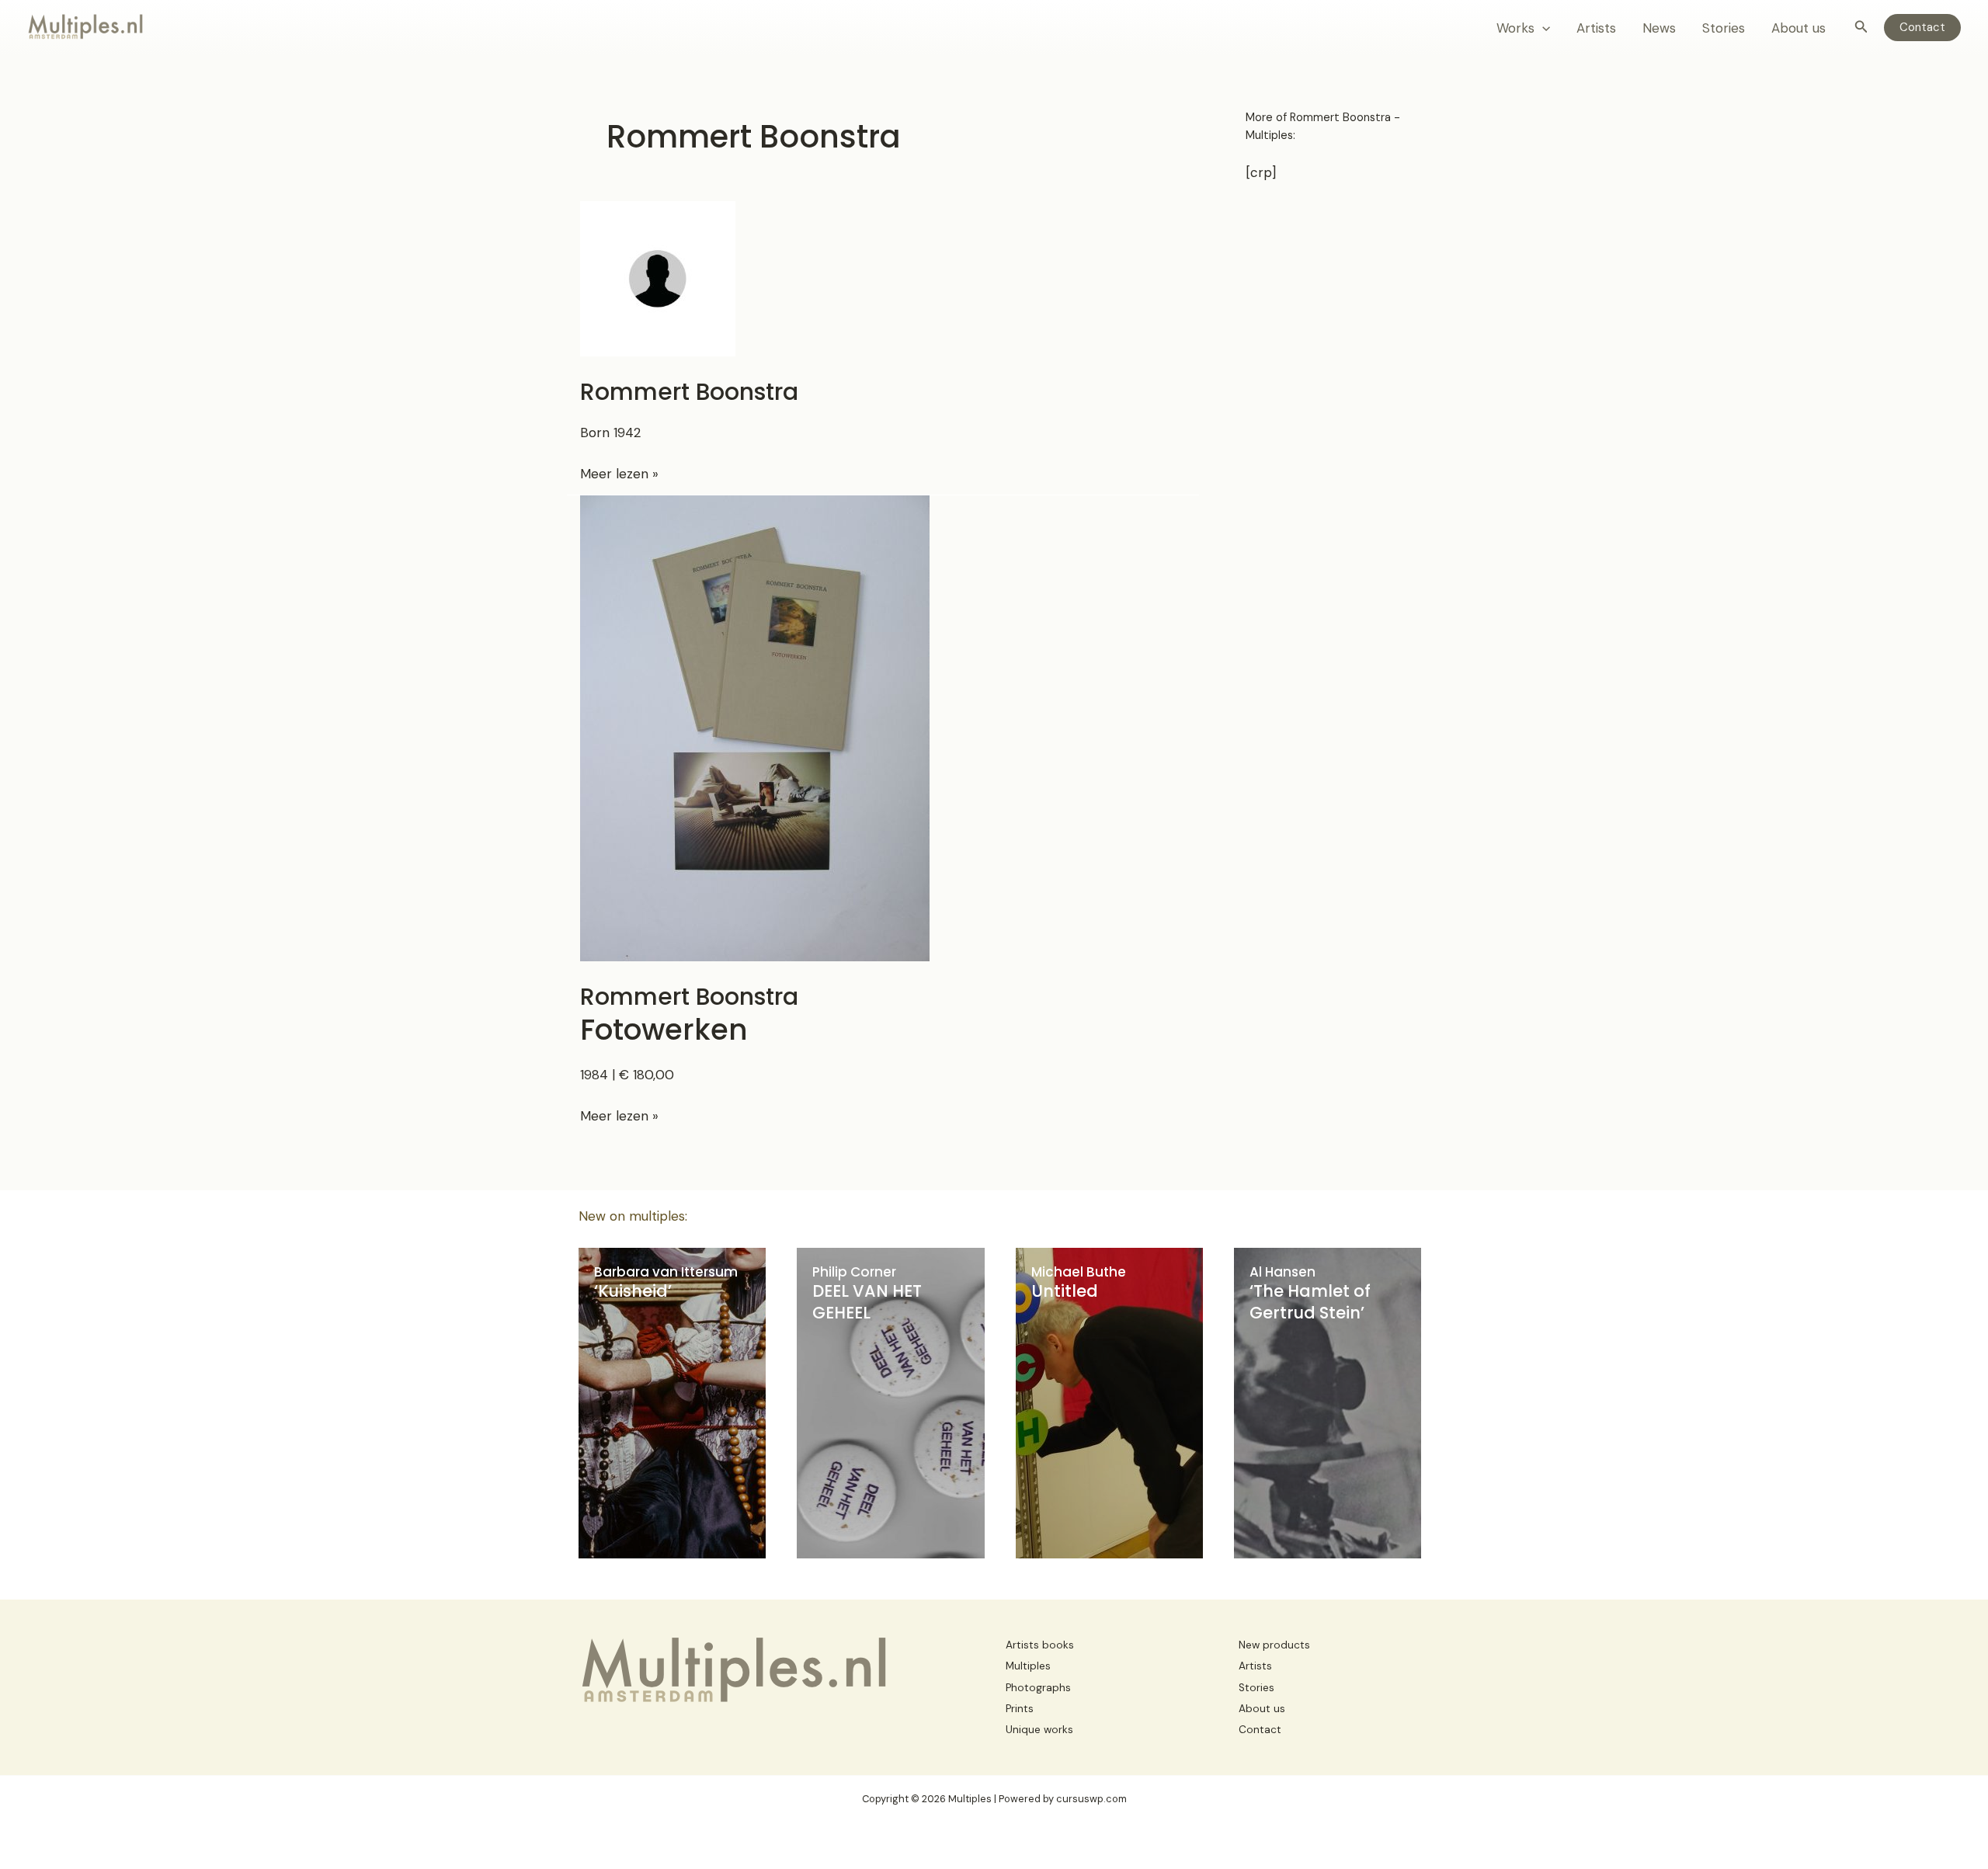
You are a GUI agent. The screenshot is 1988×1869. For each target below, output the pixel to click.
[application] (1542, 28)
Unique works (1039, 1730)
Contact (1260, 1730)
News (1659, 28)
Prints (1020, 1709)
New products (1274, 1645)
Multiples (1028, 1666)
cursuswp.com (1091, 1799)
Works (1515, 28)
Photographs (1038, 1688)
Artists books (1040, 1645)
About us (1799, 28)
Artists (1596, 28)
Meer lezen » (619, 474)
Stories (1724, 28)
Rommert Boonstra (689, 392)
